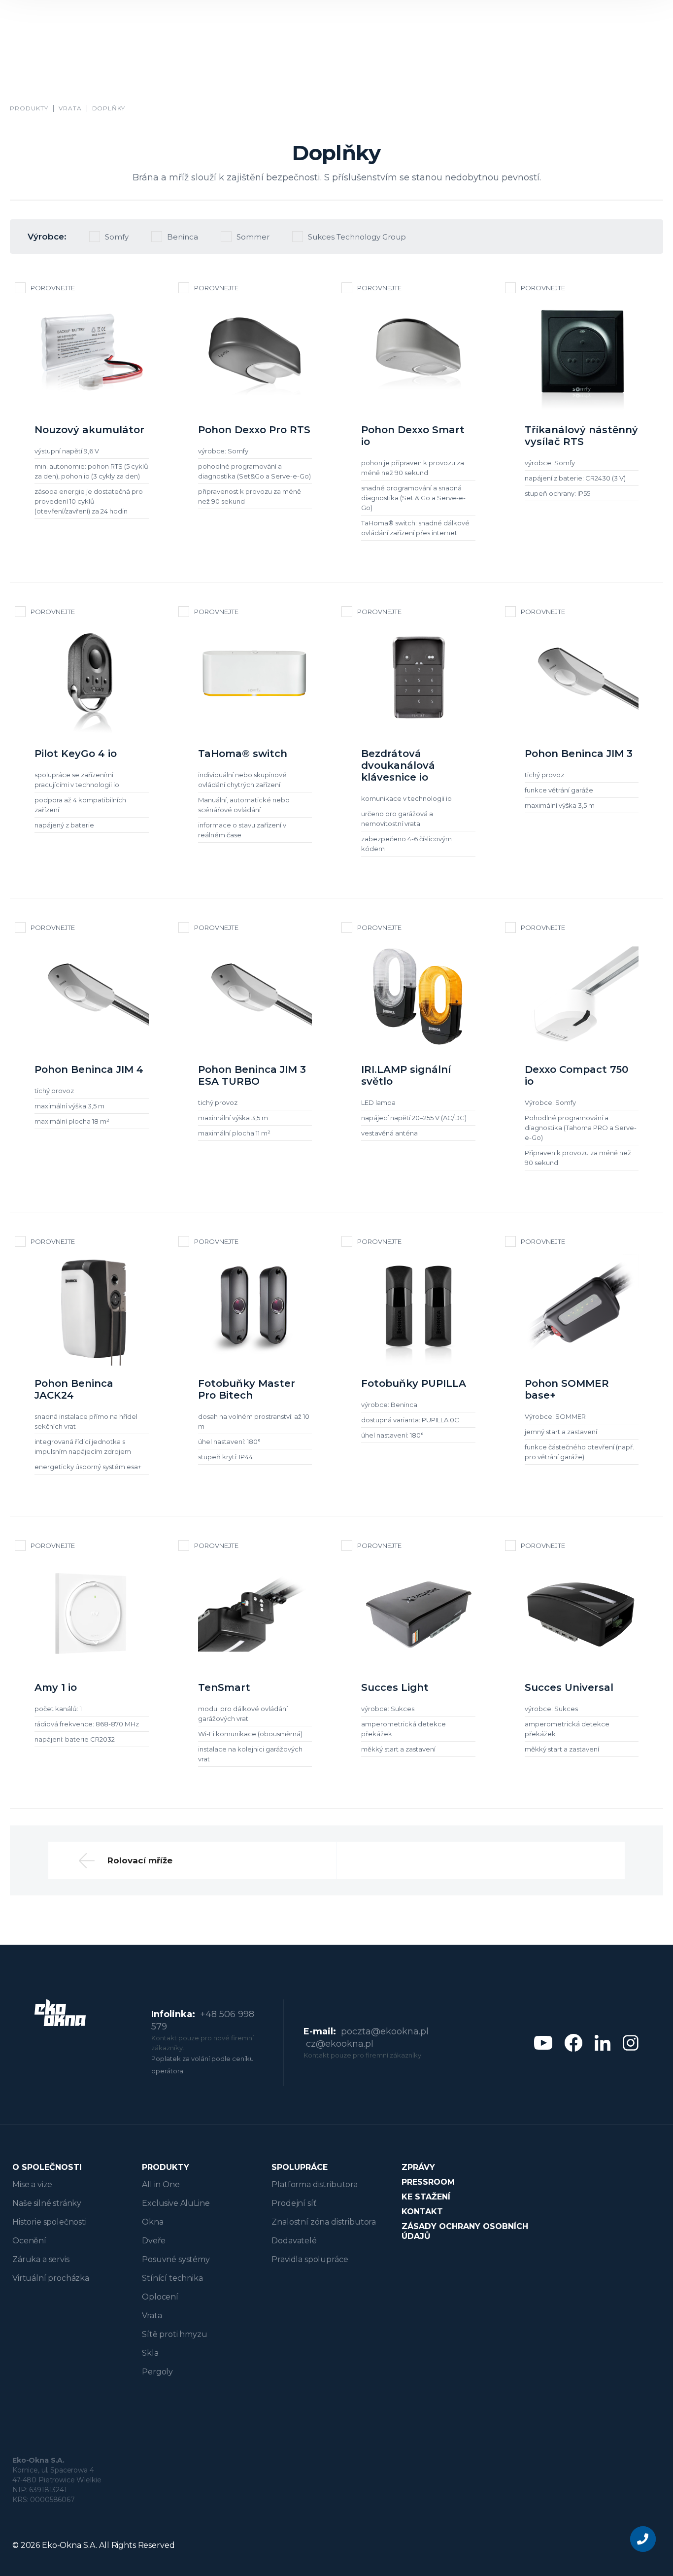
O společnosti (47, 2167)
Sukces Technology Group (357, 237)
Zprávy (418, 2167)
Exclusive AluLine (176, 2203)
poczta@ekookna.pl (385, 2031)
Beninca (183, 237)
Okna (152, 2222)
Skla (150, 2353)
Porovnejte (53, 288)
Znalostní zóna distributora (324, 2222)
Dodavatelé (294, 2241)
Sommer (253, 237)
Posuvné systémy (176, 2259)
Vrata (70, 108)
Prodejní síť (294, 2203)
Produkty (29, 108)
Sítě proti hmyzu (174, 2334)
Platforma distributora (314, 2184)
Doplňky (109, 108)
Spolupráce (300, 2167)
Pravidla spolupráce (310, 2259)
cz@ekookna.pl (340, 2044)
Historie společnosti (50, 2222)
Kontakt (422, 2212)
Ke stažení (426, 2197)
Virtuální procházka (51, 2278)
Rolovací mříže (140, 1860)
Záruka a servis (41, 2259)
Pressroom (428, 2182)
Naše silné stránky (47, 2203)
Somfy (117, 237)
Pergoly (157, 2372)
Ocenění (29, 2241)
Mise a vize (32, 2184)
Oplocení (160, 2297)
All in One (161, 2184)
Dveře (153, 2241)
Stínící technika (172, 2278)
